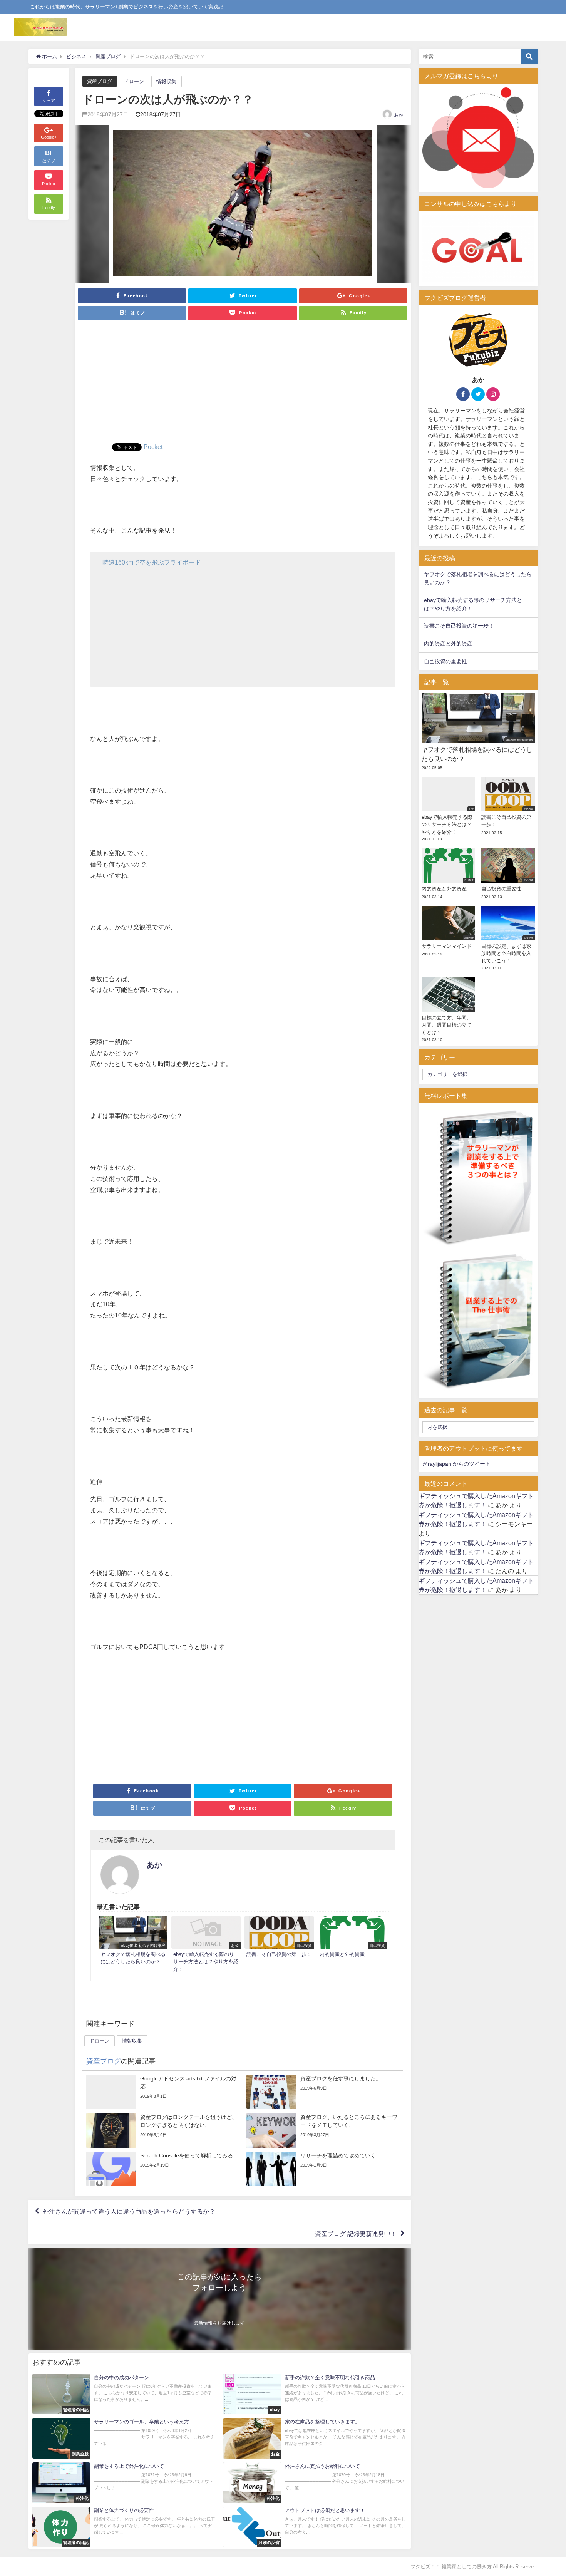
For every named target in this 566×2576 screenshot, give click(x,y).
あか (399, 115)
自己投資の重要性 (445, 661)
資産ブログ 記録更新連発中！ (356, 2234)
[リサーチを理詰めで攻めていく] (323, 2169)
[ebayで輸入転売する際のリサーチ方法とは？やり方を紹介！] (206, 1946)
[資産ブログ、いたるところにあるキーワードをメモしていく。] (323, 2130)
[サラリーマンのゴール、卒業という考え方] (124, 2438)
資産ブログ (100, 81)
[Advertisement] (243, 385)
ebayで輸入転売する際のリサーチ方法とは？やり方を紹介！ (473, 604)
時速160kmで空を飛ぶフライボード (152, 562)
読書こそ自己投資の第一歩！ (459, 626)
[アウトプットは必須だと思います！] (315, 2527)
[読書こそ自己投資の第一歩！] (279, 1938)
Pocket (153, 447)
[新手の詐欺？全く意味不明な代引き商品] (315, 2394)
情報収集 (166, 81)
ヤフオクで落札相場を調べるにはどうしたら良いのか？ (478, 578)
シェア (49, 101)
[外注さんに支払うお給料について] (315, 2483)
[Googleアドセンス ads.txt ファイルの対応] (163, 2092)
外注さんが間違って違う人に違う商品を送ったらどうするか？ (129, 2211)
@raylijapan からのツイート (456, 1464)
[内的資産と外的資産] (352, 1938)
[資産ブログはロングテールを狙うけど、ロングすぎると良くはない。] (163, 2130)
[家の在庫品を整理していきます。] (315, 2438)
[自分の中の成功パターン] (124, 2394)
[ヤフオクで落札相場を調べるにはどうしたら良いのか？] (133, 1942)
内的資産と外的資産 (448, 644)
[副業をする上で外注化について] (124, 2483)
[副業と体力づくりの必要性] (124, 2527)
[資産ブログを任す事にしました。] (323, 2092)
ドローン (134, 81)
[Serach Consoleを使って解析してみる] (163, 2169)
